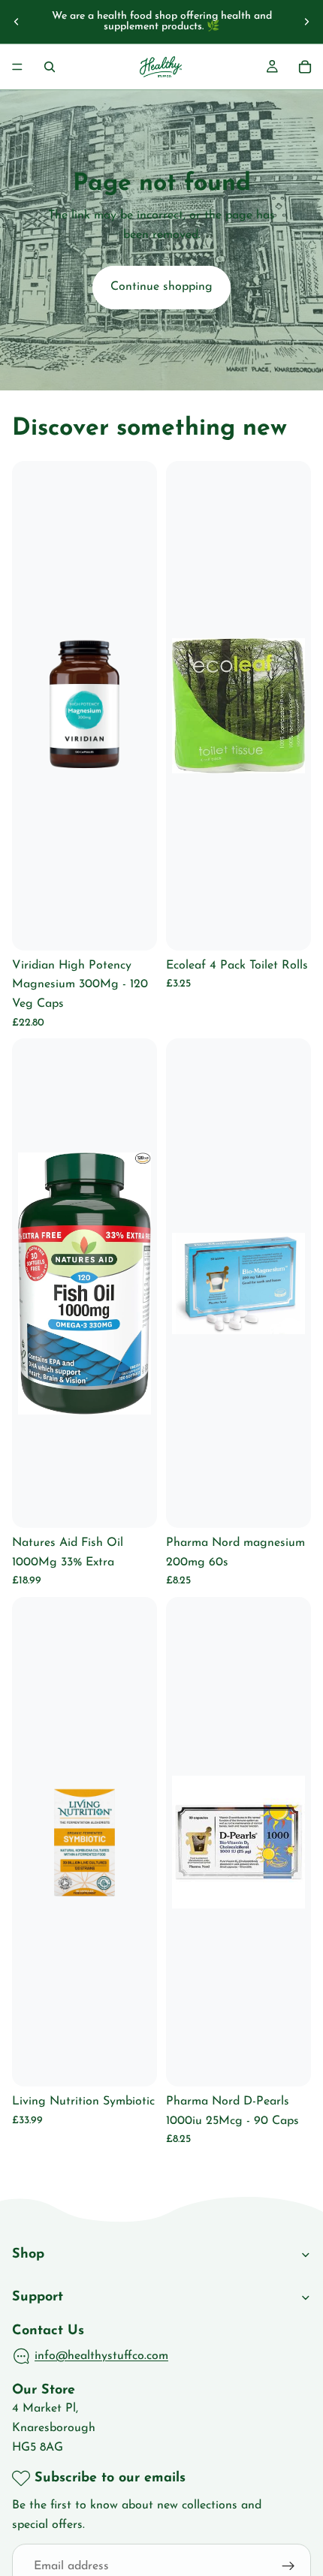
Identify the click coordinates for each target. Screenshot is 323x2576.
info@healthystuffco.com (101, 2356)
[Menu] (17, 67)
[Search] (50, 67)
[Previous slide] (17, 22)
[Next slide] (306, 22)
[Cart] (305, 67)
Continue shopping (161, 287)
